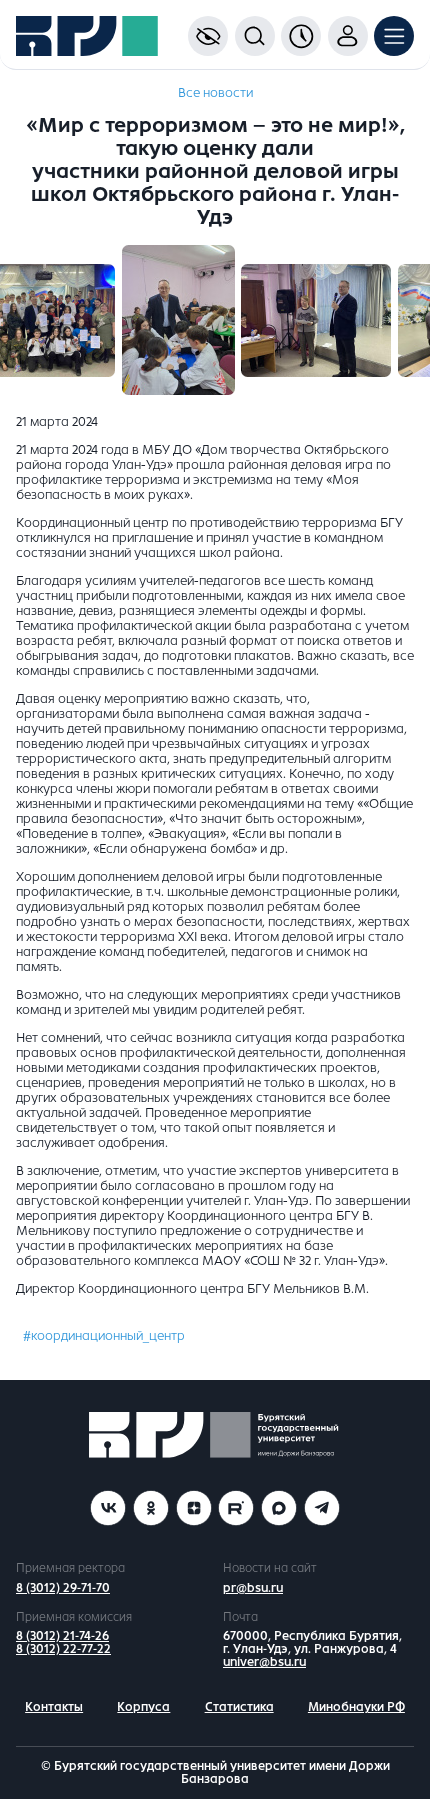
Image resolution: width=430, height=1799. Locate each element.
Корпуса (143, 1707)
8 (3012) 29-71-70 (63, 1588)
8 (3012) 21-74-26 (62, 1636)
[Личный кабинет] (348, 36)
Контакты (54, 1707)
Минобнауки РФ (356, 1707)
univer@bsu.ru (264, 1662)
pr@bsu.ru (253, 1588)
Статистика (239, 1707)
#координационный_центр (104, 1336)
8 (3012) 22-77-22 (63, 1649)
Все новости (215, 93)
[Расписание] (301, 36)
